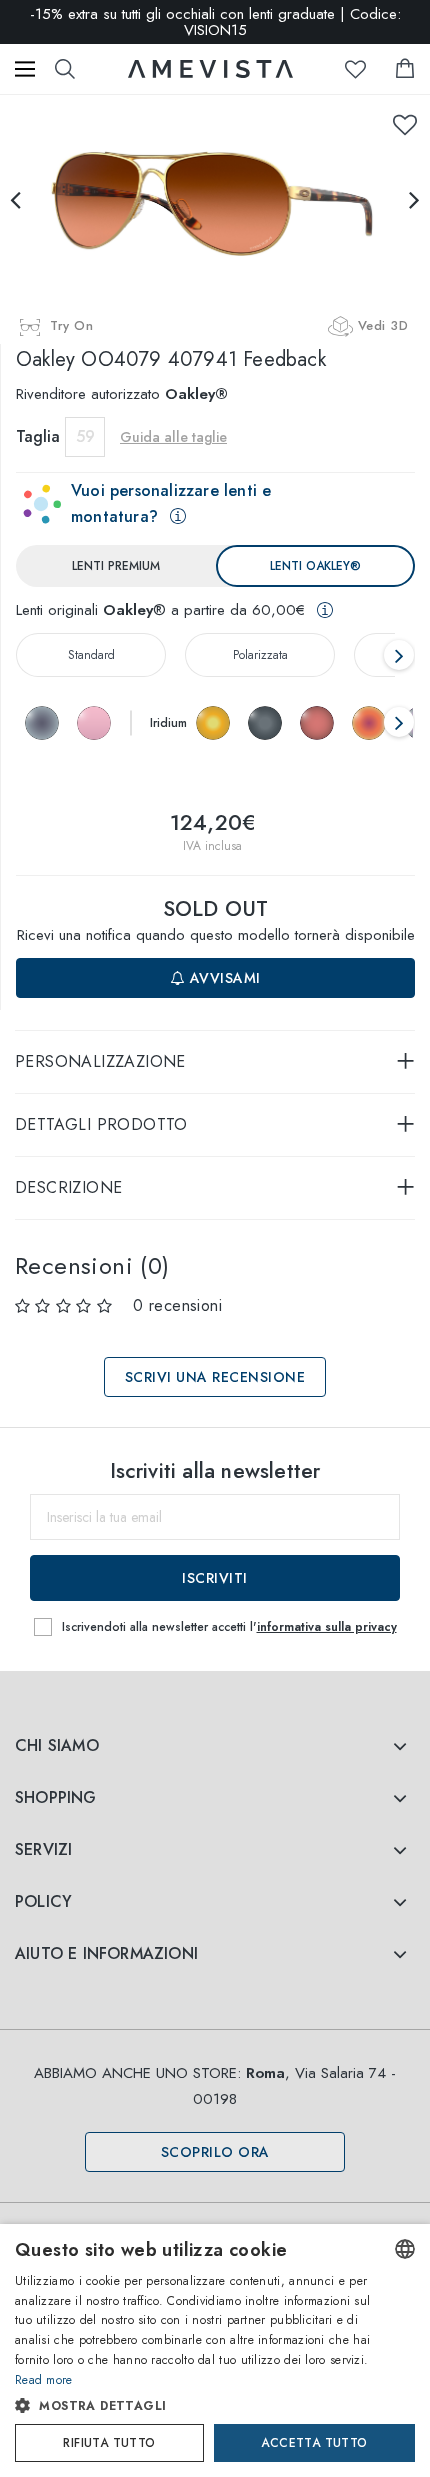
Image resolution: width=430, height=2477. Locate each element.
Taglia (38, 436)
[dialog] (215, 2350)
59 (85, 436)
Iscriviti (215, 1578)
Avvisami (223, 978)
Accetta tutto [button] (314, 2443)
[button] (195, 2406)
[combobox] (405, 2249)
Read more (44, 2380)
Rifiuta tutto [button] (109, 2443)
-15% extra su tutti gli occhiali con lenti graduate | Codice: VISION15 (215, 22)
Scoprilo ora (215, 2152)
